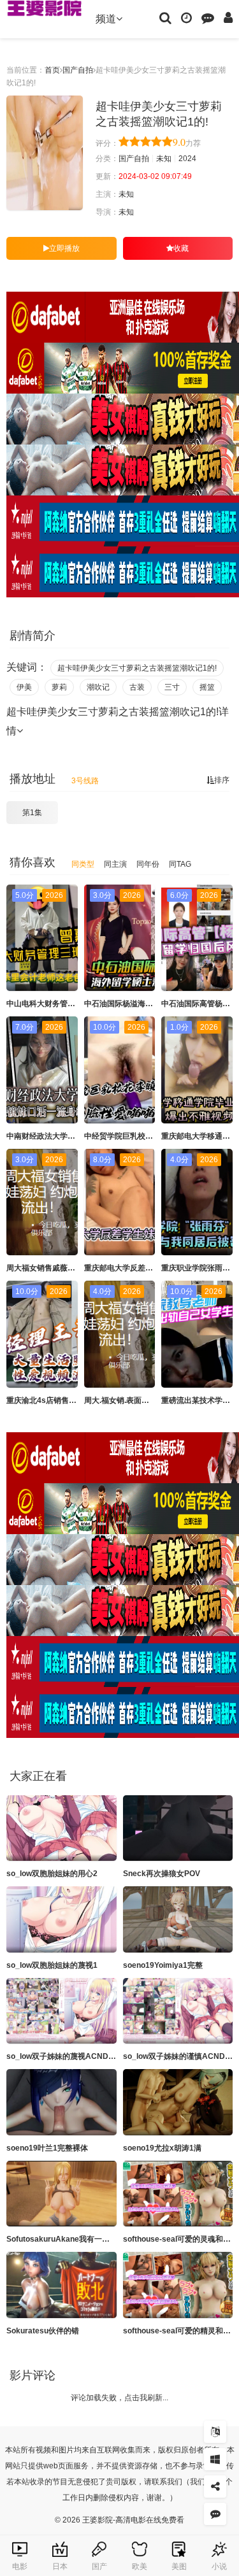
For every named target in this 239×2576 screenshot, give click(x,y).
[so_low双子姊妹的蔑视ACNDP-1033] (62, 2011)
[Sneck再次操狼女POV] (178, 1828)
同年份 (148, 864)
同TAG (180, 864)
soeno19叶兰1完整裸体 (47, 2148)
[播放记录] (186, 17)
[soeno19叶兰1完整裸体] (62, 2102)
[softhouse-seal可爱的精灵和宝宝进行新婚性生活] (178, 2285)
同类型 (83, 864)
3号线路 (85, 781)
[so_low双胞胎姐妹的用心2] (62, 1828)
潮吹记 (98, 687)
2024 (187, 159)
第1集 (32, 813)
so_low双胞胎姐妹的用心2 (52, 1874)
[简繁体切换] (215, 2432)
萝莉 (59, 687)
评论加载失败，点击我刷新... (119, 2398)
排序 (222, 780)
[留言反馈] (208, 17)
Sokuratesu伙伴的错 (43, 2331)
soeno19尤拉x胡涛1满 (162, 2148)
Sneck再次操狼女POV (162, 1874)
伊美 (24, 687)
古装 (137, 687)
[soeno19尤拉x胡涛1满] (178, 2102)
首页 (52, 70)
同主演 (115, 864)
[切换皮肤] (215, 2459)
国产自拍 (78, 70)
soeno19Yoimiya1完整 (163, 1965)
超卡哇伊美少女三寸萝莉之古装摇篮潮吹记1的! (137, 668)
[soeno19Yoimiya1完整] (178, 1919)
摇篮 (207, 687)
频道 (106, 19)
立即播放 (64, 248)
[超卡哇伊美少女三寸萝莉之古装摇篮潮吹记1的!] (45, 153)
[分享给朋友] (215, 2487)
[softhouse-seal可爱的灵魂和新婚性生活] (178, 2194)
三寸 (172, 687)
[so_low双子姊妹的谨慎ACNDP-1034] (178, 2011)
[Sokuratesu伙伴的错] (62, 2285)
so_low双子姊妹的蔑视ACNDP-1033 (70, 2056)
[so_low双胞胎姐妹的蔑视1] (62, 1919)
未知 (164, 159)
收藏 (181, 248)
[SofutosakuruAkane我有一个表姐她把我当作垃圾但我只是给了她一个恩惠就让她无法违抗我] (62, 2194)
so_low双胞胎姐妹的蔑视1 (52, 1965)
